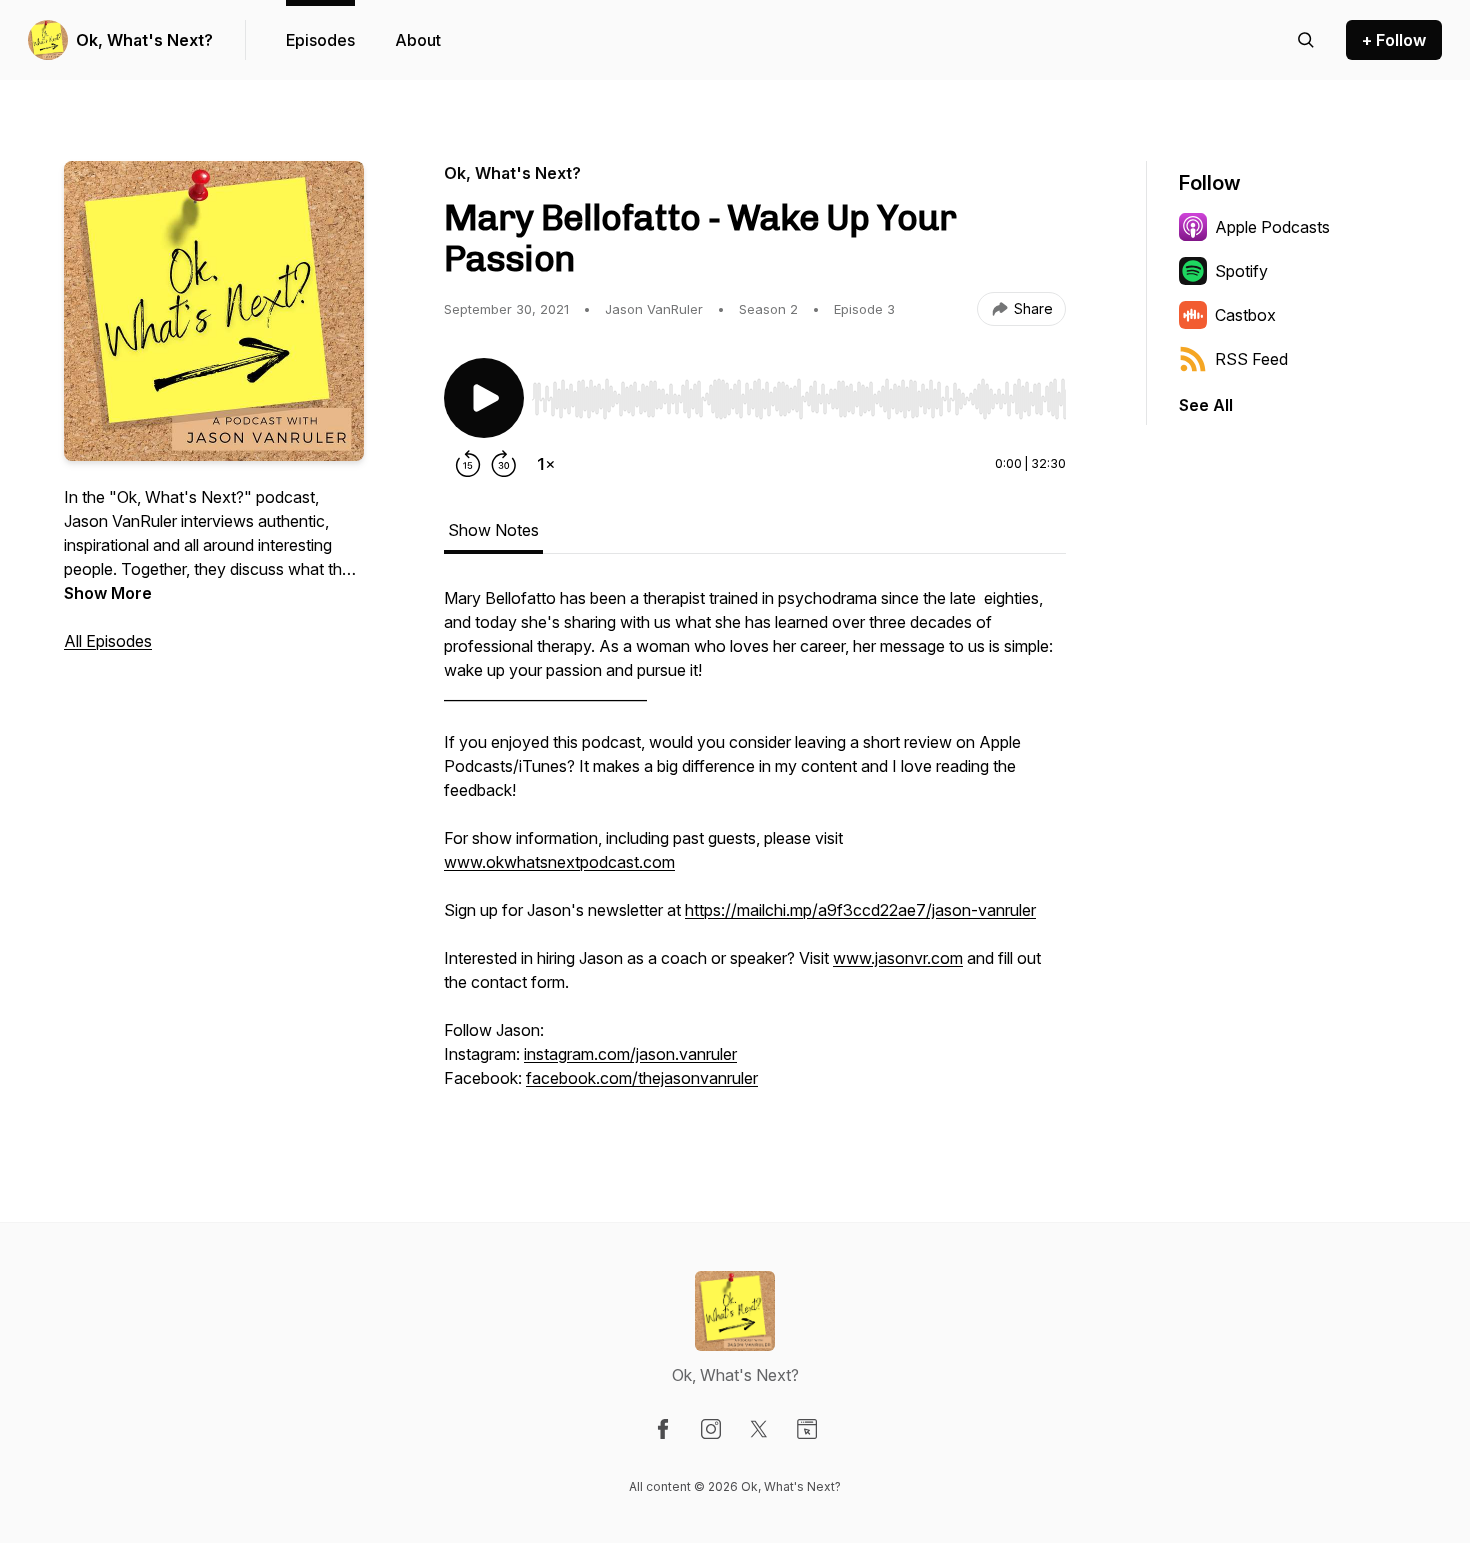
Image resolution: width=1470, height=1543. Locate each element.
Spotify (1241, 271)
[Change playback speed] (546, 464)
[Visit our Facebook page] (663, 1429)
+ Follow (1394, 40)
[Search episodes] (1306, 40)
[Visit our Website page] (807, 1429)
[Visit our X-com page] (759, 1429)
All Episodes (108, 641)
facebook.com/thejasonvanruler (642, 1078)
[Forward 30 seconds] (504, 464)
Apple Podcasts (1272, 227)
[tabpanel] (755, 848)
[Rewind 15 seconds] (468, 464)
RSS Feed (1251, 359)
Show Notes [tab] (493, 530)
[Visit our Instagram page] (711, 1429)
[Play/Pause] (484, 398)
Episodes (320, 40)
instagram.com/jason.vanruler (630, 1054)
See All (1206, 405)
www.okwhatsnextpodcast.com (559, 862)
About (418, 40)
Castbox (1245, 315)
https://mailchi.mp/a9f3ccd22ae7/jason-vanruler (860, 910)
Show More (108, 593)
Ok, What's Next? (144, 40)
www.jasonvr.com (898, 958)
